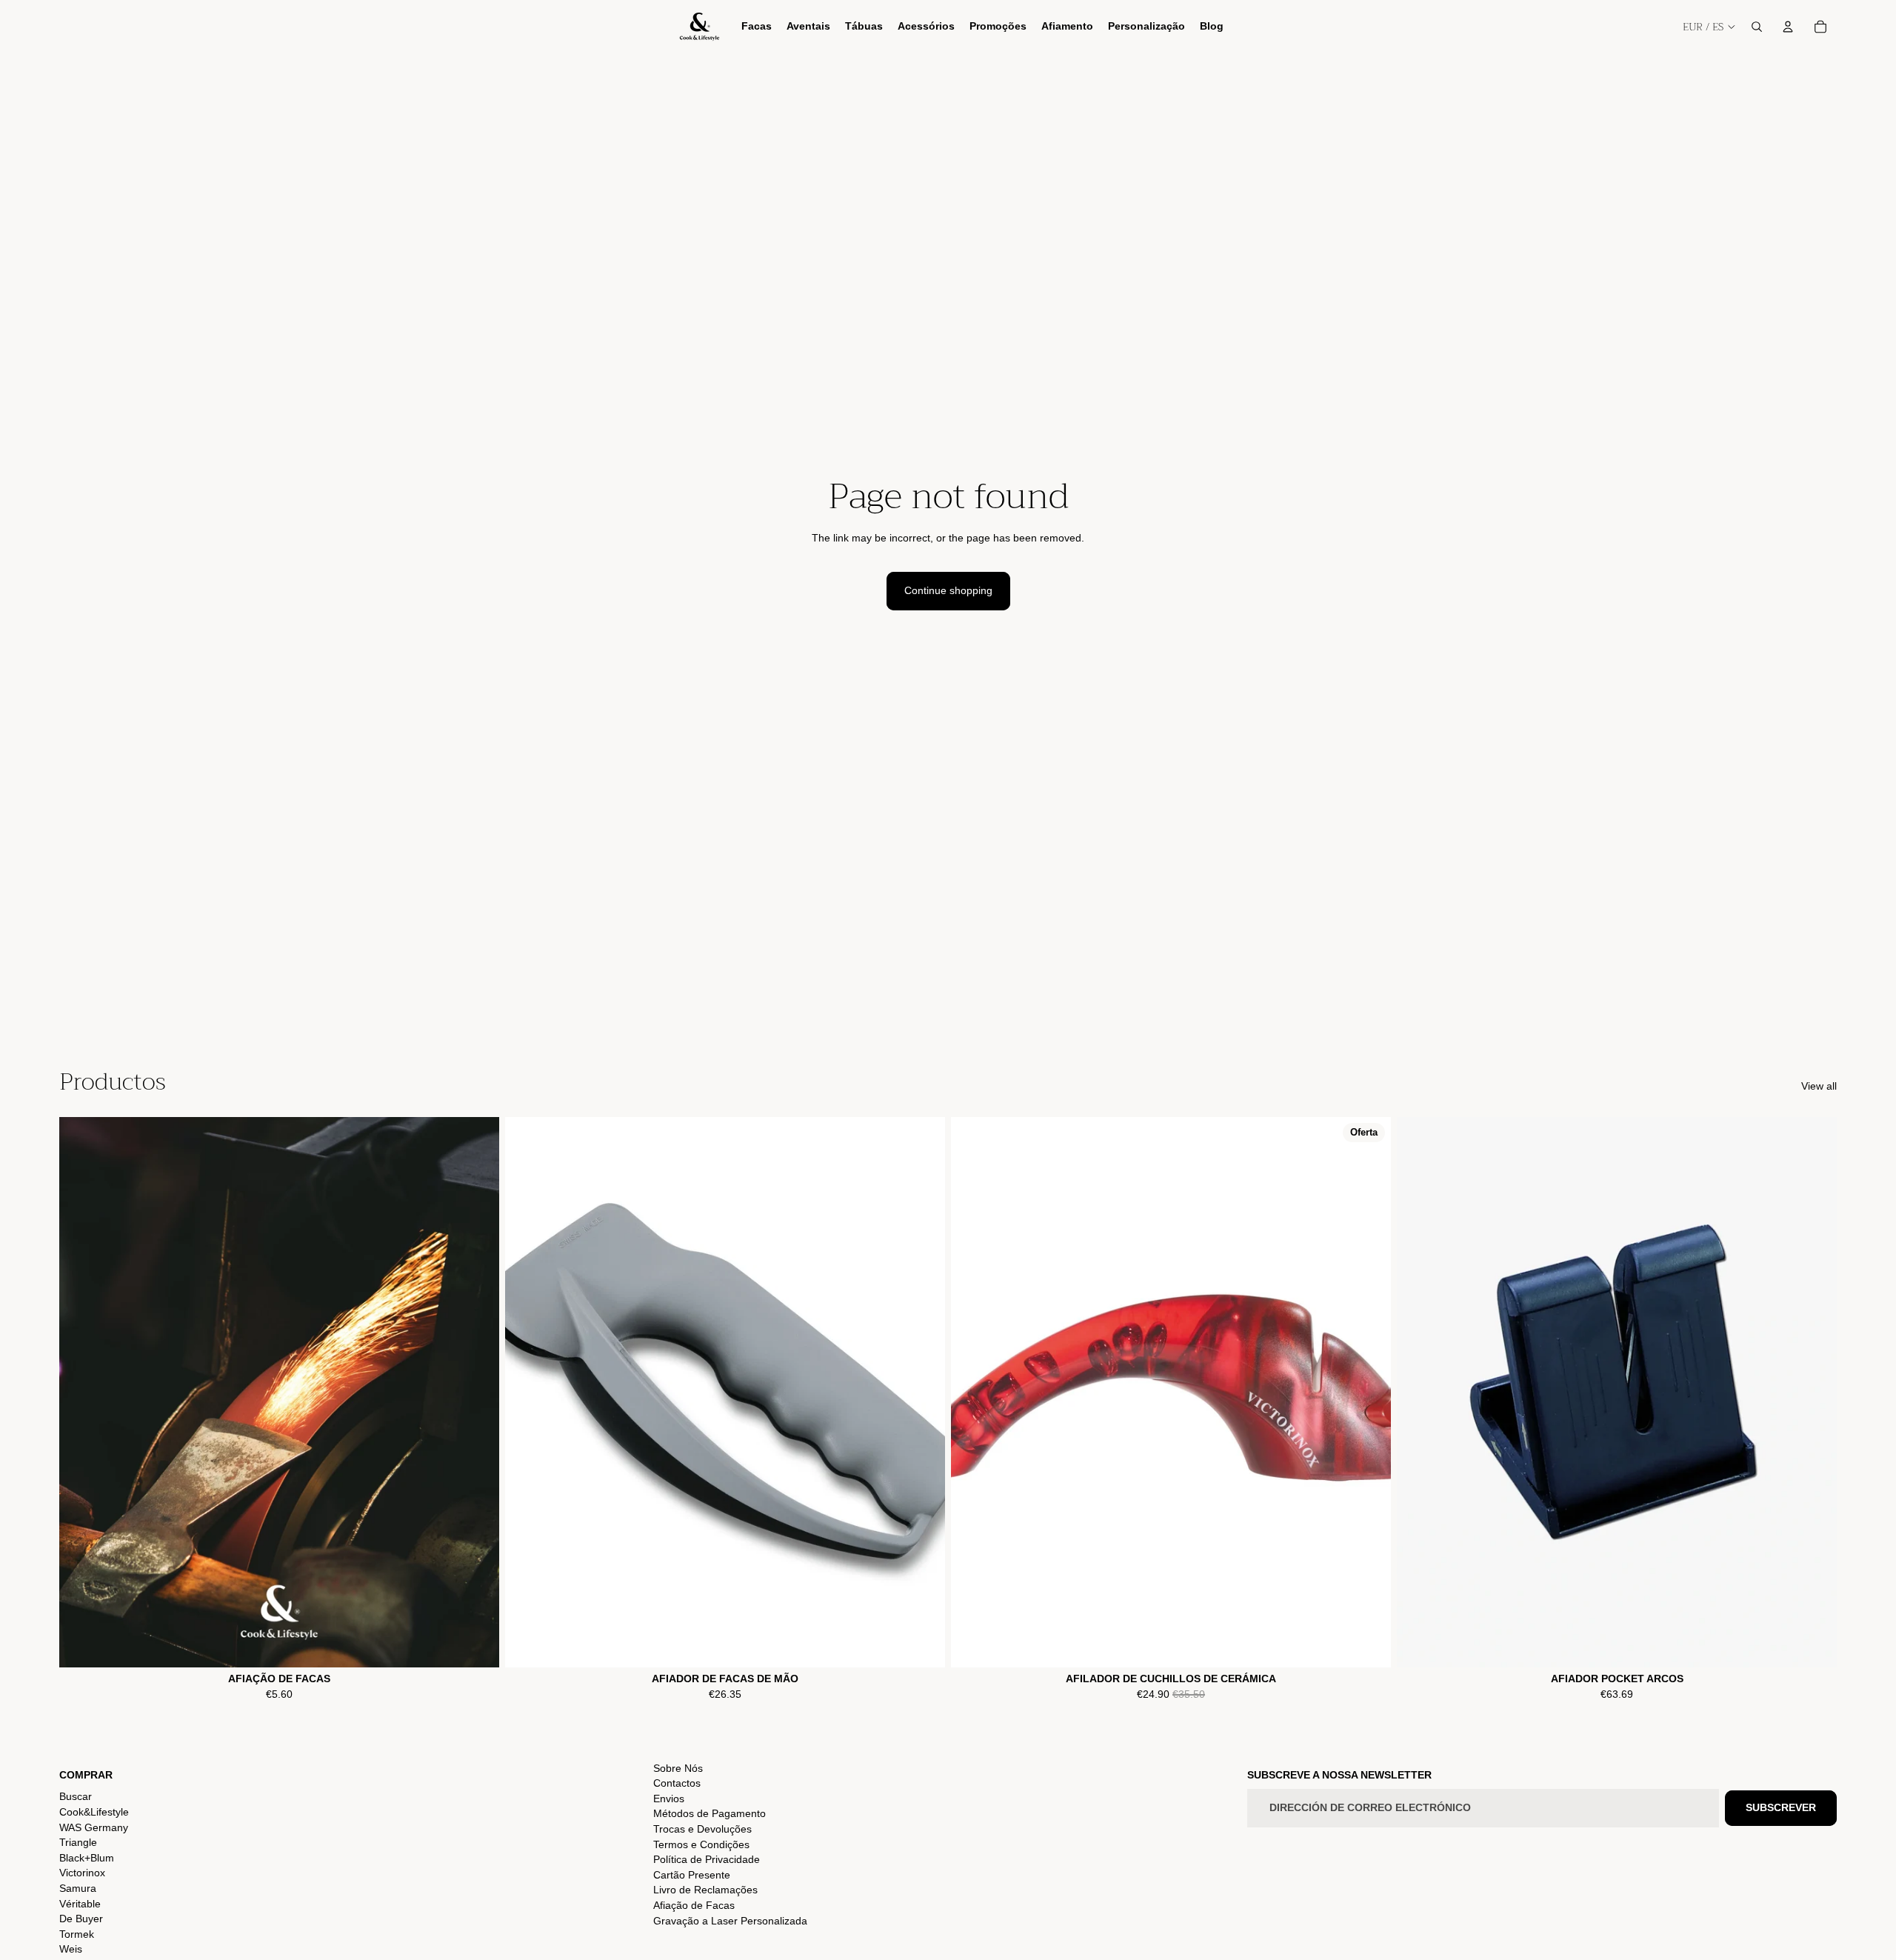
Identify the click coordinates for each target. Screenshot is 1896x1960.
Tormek (77, 1934)
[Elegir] (476, 1644)
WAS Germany (94, 1827)
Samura (78, 1888)
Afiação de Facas (694, 1905)
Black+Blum (87, 1858)
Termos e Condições (701, 1844)
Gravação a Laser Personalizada (730, 1921)
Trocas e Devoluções (702, 1829)
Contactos (677, 1783)
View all (1819, 1086)
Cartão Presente (692, 1875)
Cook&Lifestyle (94, 1812)
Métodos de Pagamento (710, 1813)
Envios (669, 1799)
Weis (71, 1949)
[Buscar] (1757, 27)
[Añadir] (922, 1644)
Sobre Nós (678, 1768)
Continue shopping (948, 590)
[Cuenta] (1788, 27)
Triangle (78, 1842)
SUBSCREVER (1781, 1807)
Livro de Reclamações (705, 1890)
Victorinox (82, 1873)
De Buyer (81, 1919)
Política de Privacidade (707, 1859)
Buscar (76, 1796)
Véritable (80, 1904)
